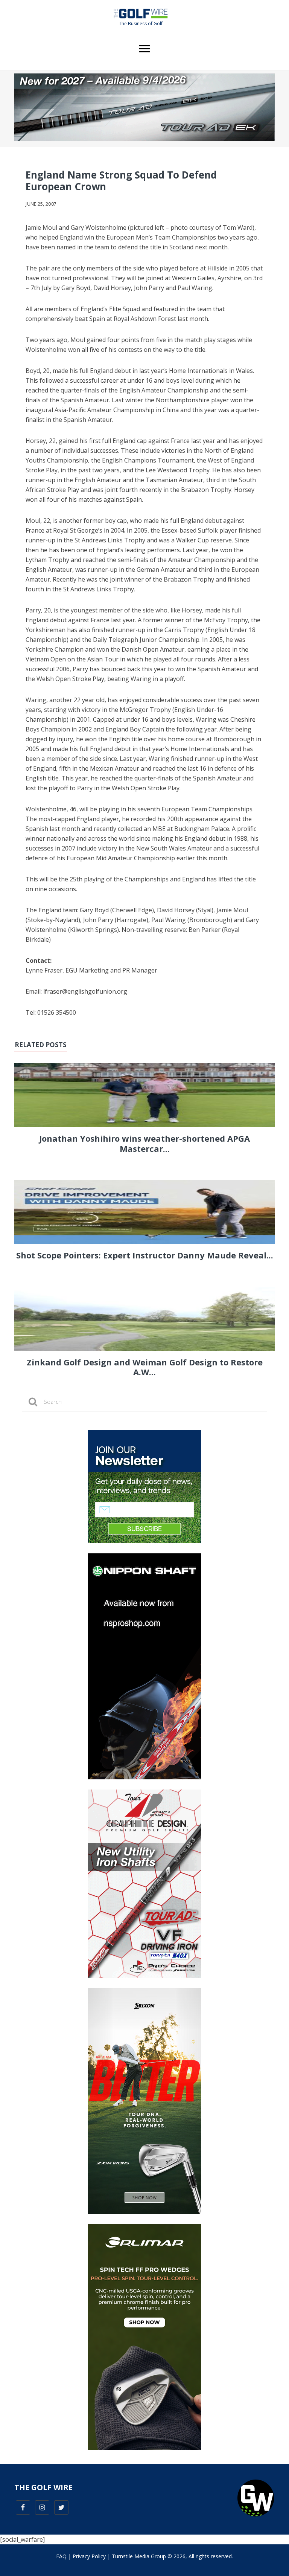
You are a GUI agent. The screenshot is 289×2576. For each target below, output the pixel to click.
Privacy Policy (89, 2556)
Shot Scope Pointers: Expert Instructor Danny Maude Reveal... (145, 1255)
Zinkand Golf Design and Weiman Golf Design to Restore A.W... (145, 1367)
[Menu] (144, 49)
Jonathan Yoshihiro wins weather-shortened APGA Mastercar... (144, 1143)
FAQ (61, 2556)
